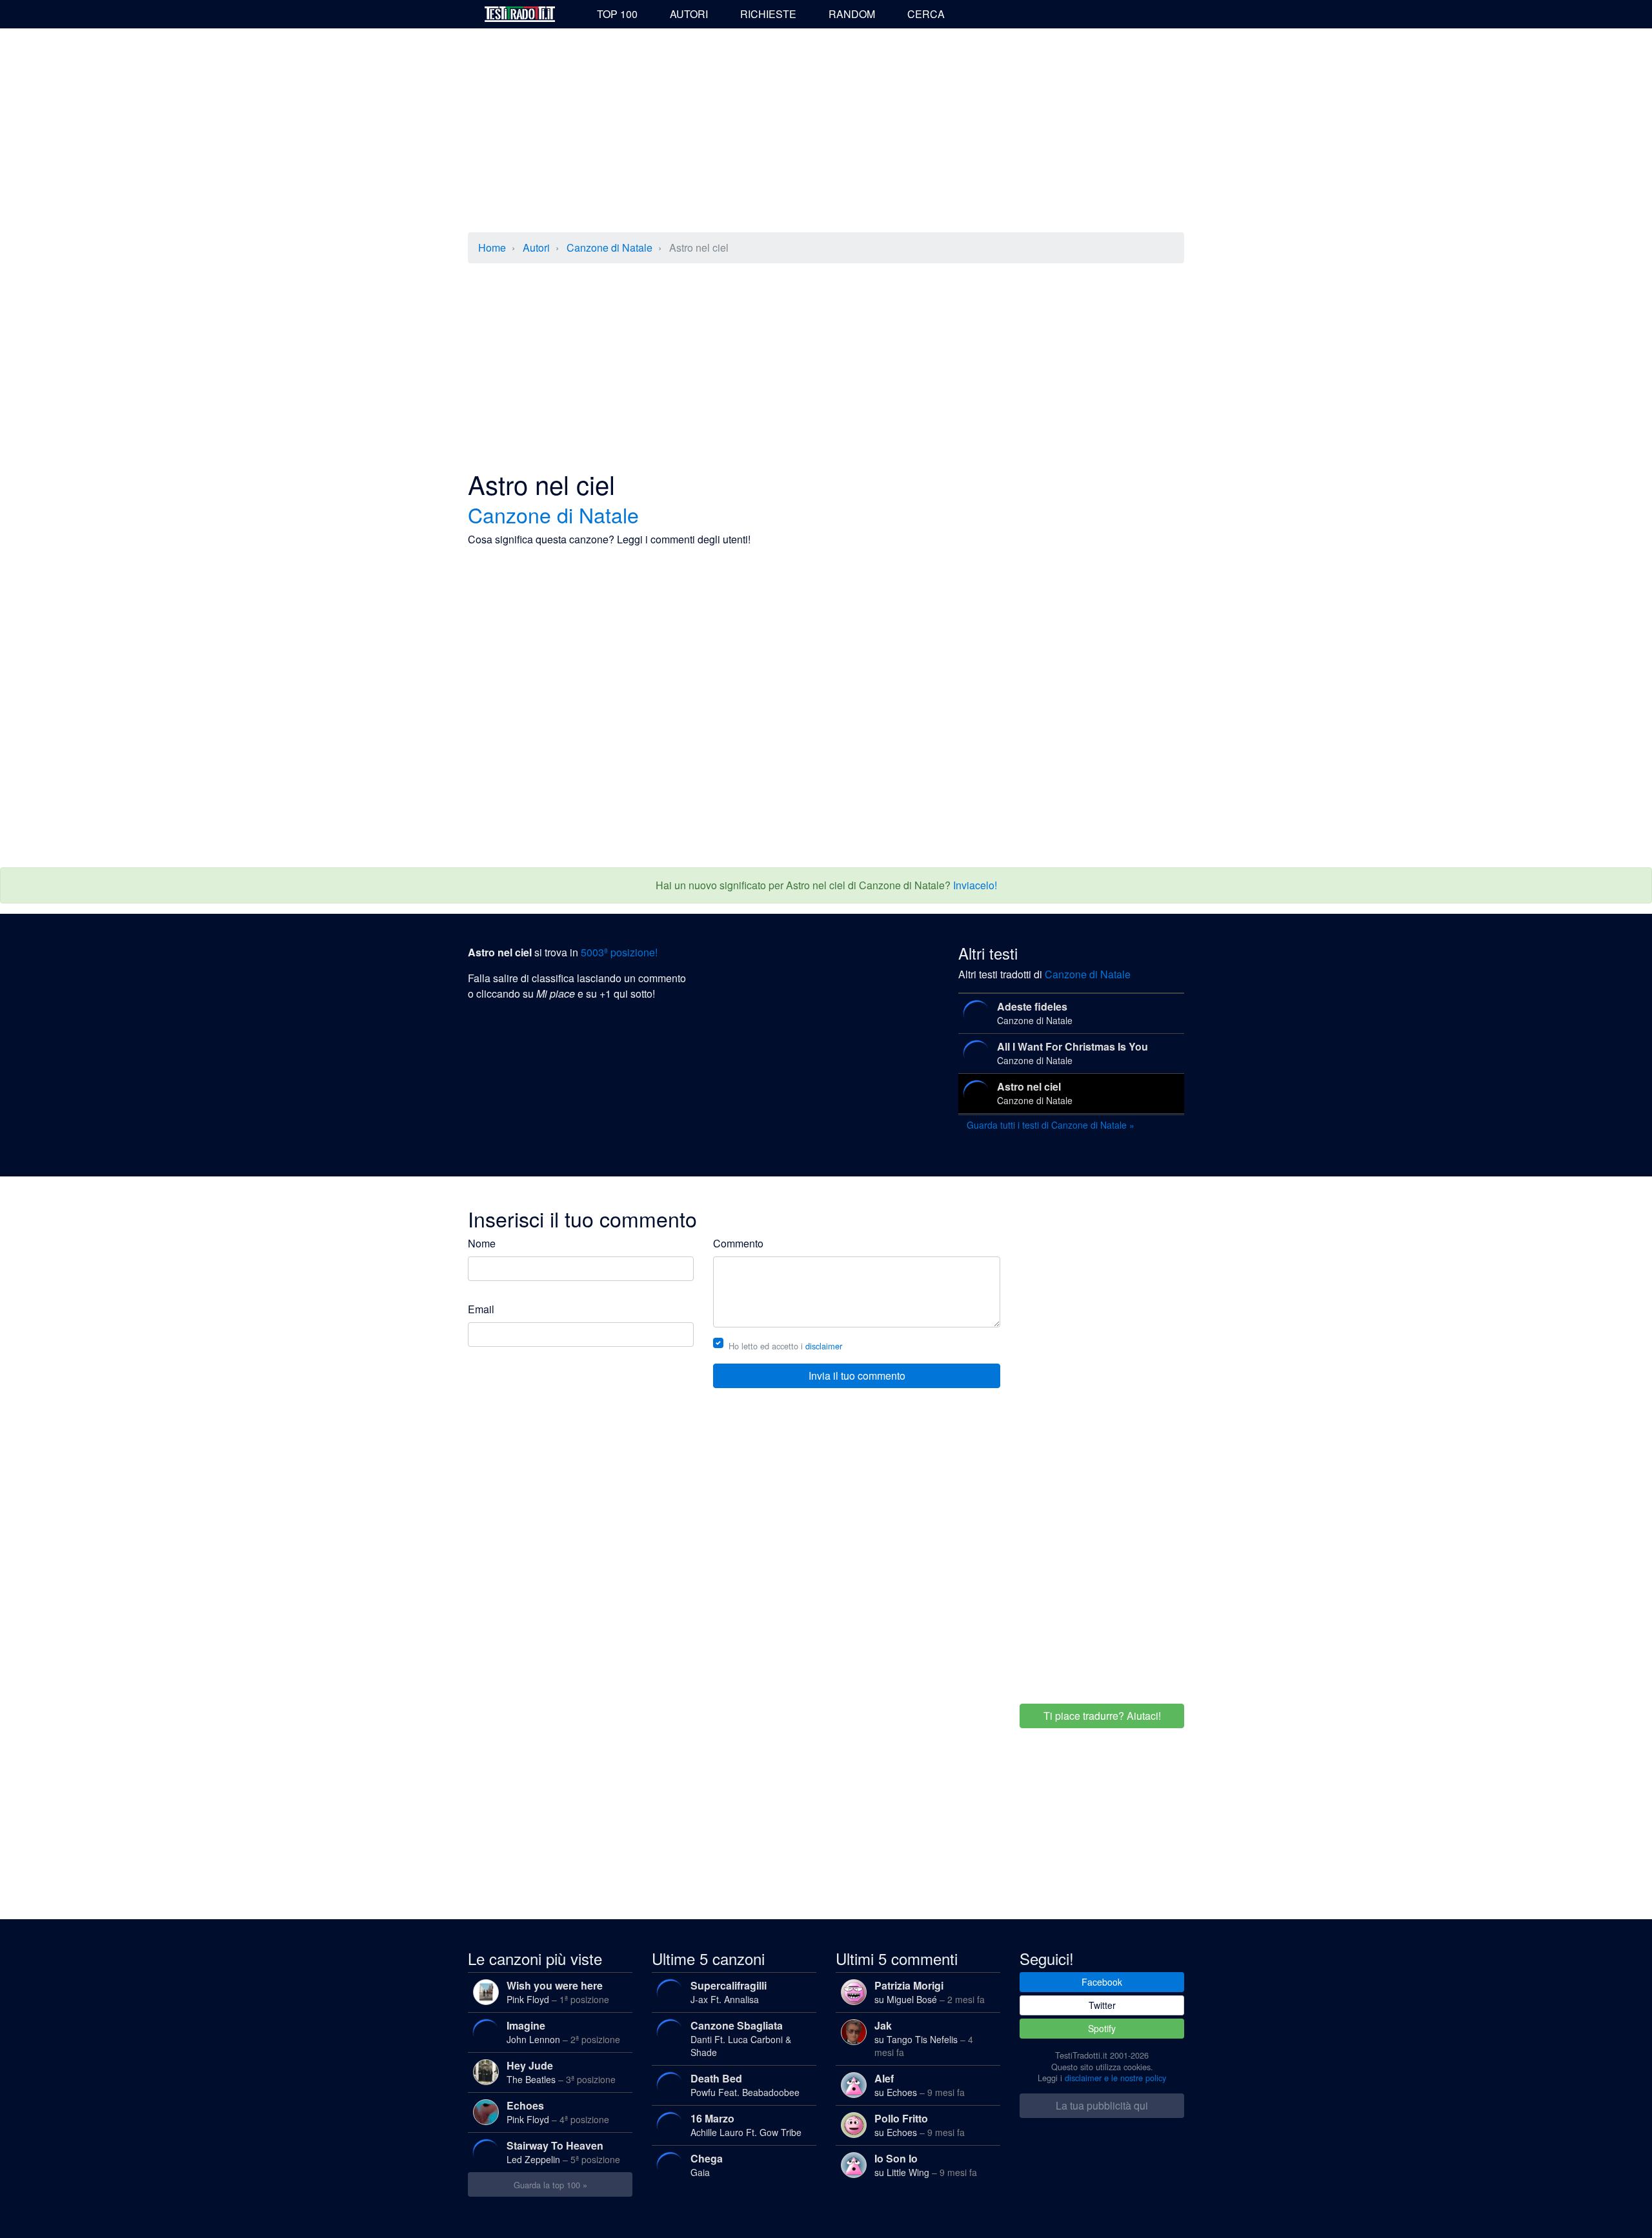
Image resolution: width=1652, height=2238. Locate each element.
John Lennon (563, 2032)
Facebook (1102, 1982)
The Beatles (561, 2072)
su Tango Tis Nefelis (924, 2038)
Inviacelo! (975, 885)
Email (481, 1309)
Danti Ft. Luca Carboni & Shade (741, 2038)
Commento (738, 1243)
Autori (689, 14)
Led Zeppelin (563, 2152)
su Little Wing (926, 2165)
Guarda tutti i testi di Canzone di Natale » (1051, 1125)
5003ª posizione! (619, 952)
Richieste (768, 14)
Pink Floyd (558, 1992)
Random (852, 14)
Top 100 (617, 14)
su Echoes (920, 2085)
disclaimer (824, 1346)
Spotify (1102, 2028)
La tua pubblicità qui (1102, 2105)
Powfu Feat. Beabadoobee (745, 2085)
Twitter (1102, 2005)
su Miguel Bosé (930, 1992)
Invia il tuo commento (857, 1376)
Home (492, 247)
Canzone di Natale (609, 247)
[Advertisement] (826, 132)
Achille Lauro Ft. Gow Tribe (746, 2125)
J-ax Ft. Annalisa (729, 1992)
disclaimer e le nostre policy (1115, 2078)
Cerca (926, 14)
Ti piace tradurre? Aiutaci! (1102, 1716)
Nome (482, 1243)
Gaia (707, 2165)
